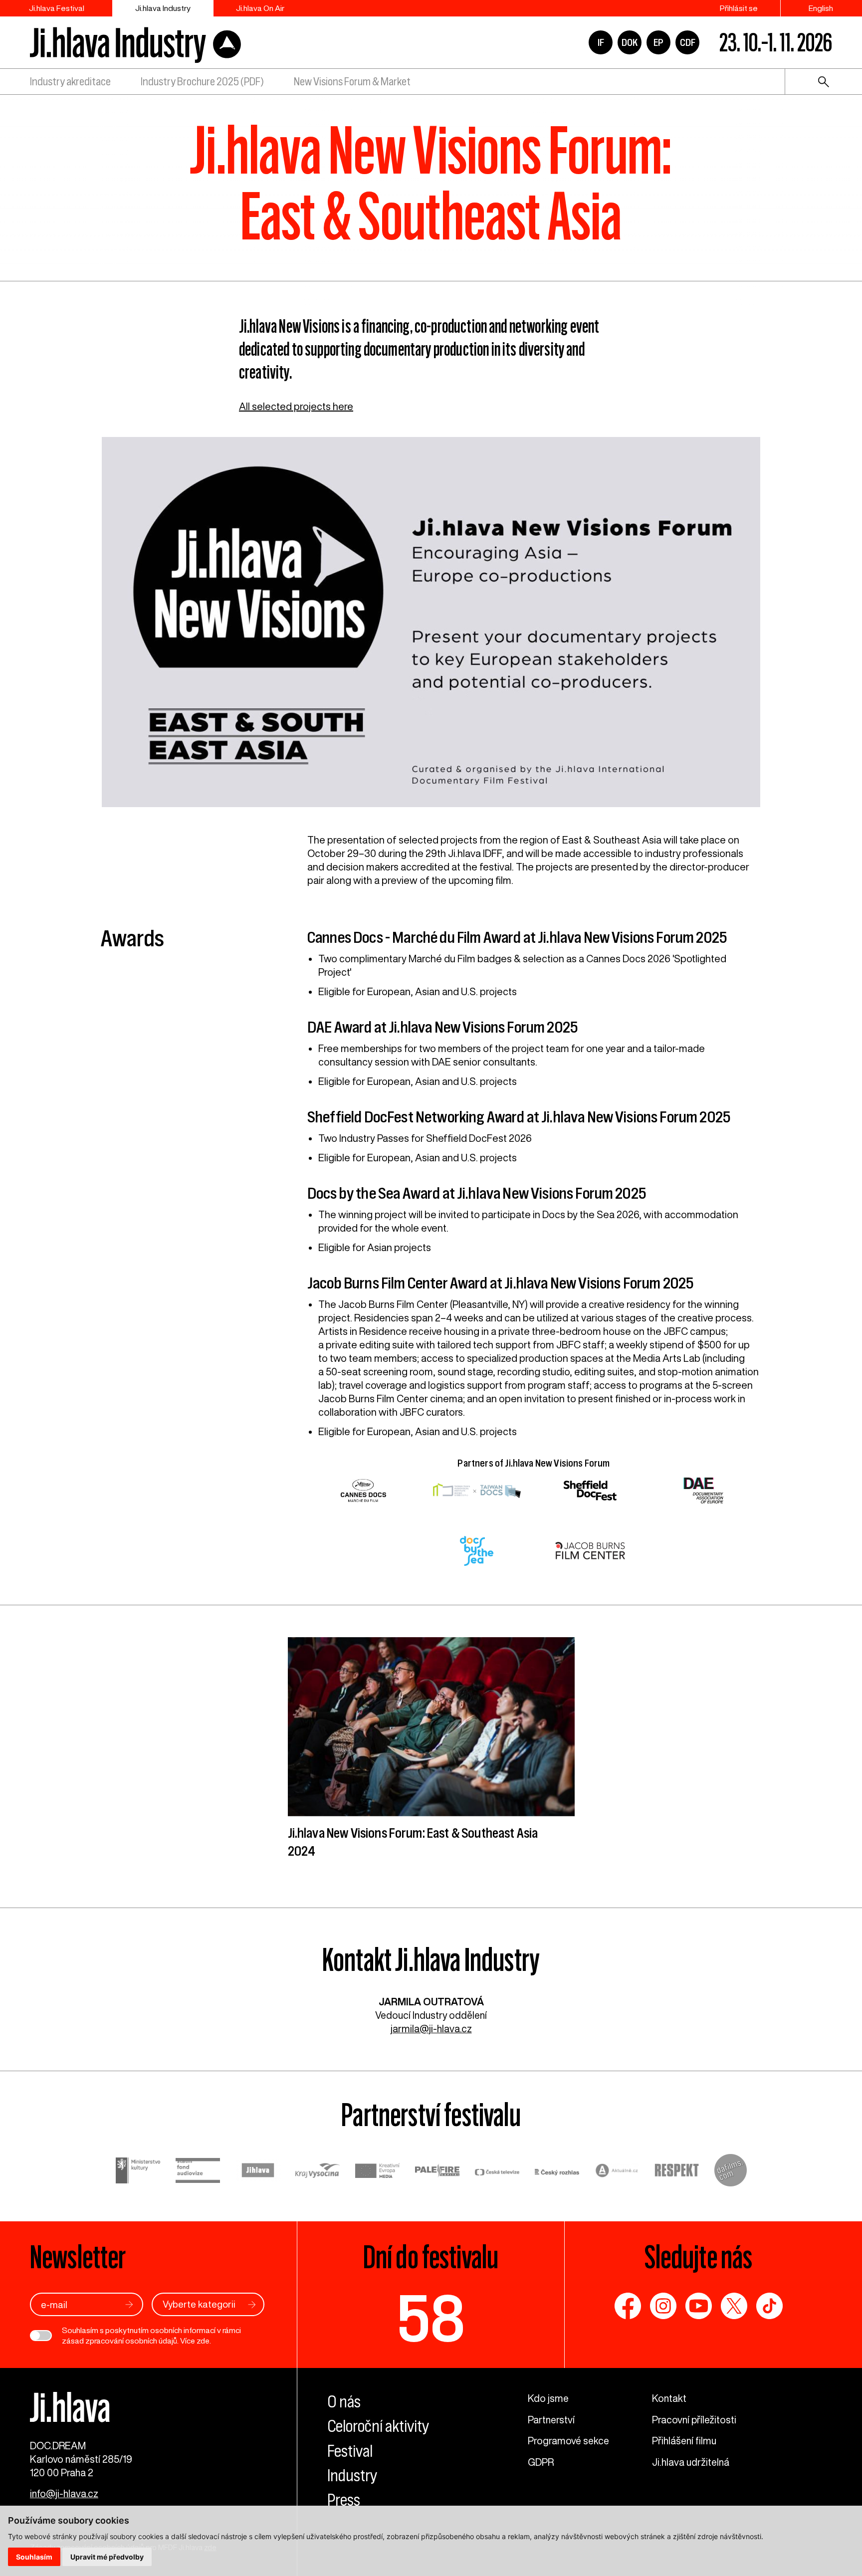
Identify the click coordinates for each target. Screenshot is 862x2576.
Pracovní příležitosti (694, 2420)
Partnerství (551, 2420)
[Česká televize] (497, 2172)
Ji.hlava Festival (57, 8)
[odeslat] (129, 2304)
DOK (630, 42)
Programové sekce (568, 2441)
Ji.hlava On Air (260, 8)
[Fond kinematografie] (198, 2172)
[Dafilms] (731, 2172)
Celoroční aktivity (378, 2426)
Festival (350, 2451)
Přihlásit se (739, 8)
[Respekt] (677, 2172)
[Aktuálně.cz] (617, 2172)
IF (601, 42)
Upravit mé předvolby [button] (107, 2557)
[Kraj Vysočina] (318, 2172)
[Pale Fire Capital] (437, 2172)
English (821, 8)
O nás (344, 2402)
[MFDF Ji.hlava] (135, 42)
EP (658, 42)
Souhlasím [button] (34, 2557)
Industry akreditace (70, 82)
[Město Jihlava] (258, 2172)
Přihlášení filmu (684, 2441)
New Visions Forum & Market (352, 82)
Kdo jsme (548, 2398)
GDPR (541, 2462)
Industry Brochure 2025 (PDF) (202, 82)
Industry (352, 2475)
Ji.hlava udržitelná (691, 2462)
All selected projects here (296, 406)
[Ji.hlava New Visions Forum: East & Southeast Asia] (431, 627)
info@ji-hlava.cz (64, 2493)
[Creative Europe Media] (378, 2172)
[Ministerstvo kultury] (138, 2172)
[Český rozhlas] (557, 2172)
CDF (688, 42)
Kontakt (669, 2398)
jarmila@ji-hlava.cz (431, 2029)
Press (344, 2500)
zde (203, 2341)
